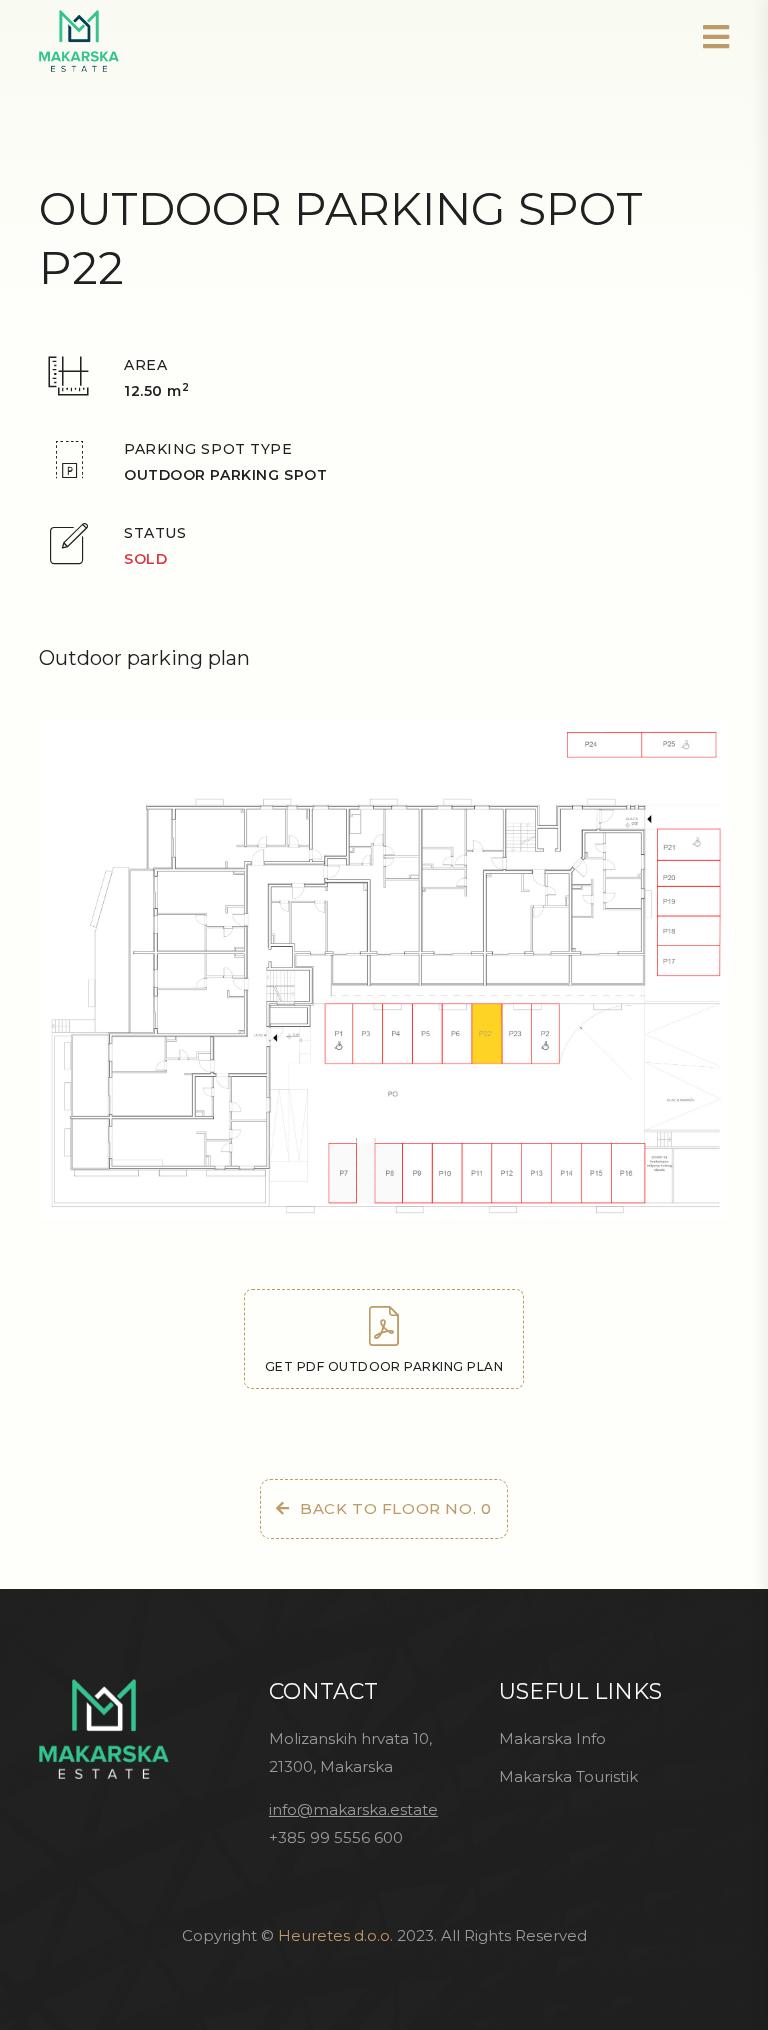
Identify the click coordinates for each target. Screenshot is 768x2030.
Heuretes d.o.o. (335, 1935)
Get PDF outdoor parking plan (384, 1366)
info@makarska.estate (353, 1809)
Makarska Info (552, 1738)
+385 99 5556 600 (336, 1837)
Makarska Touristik (568, 1776)
